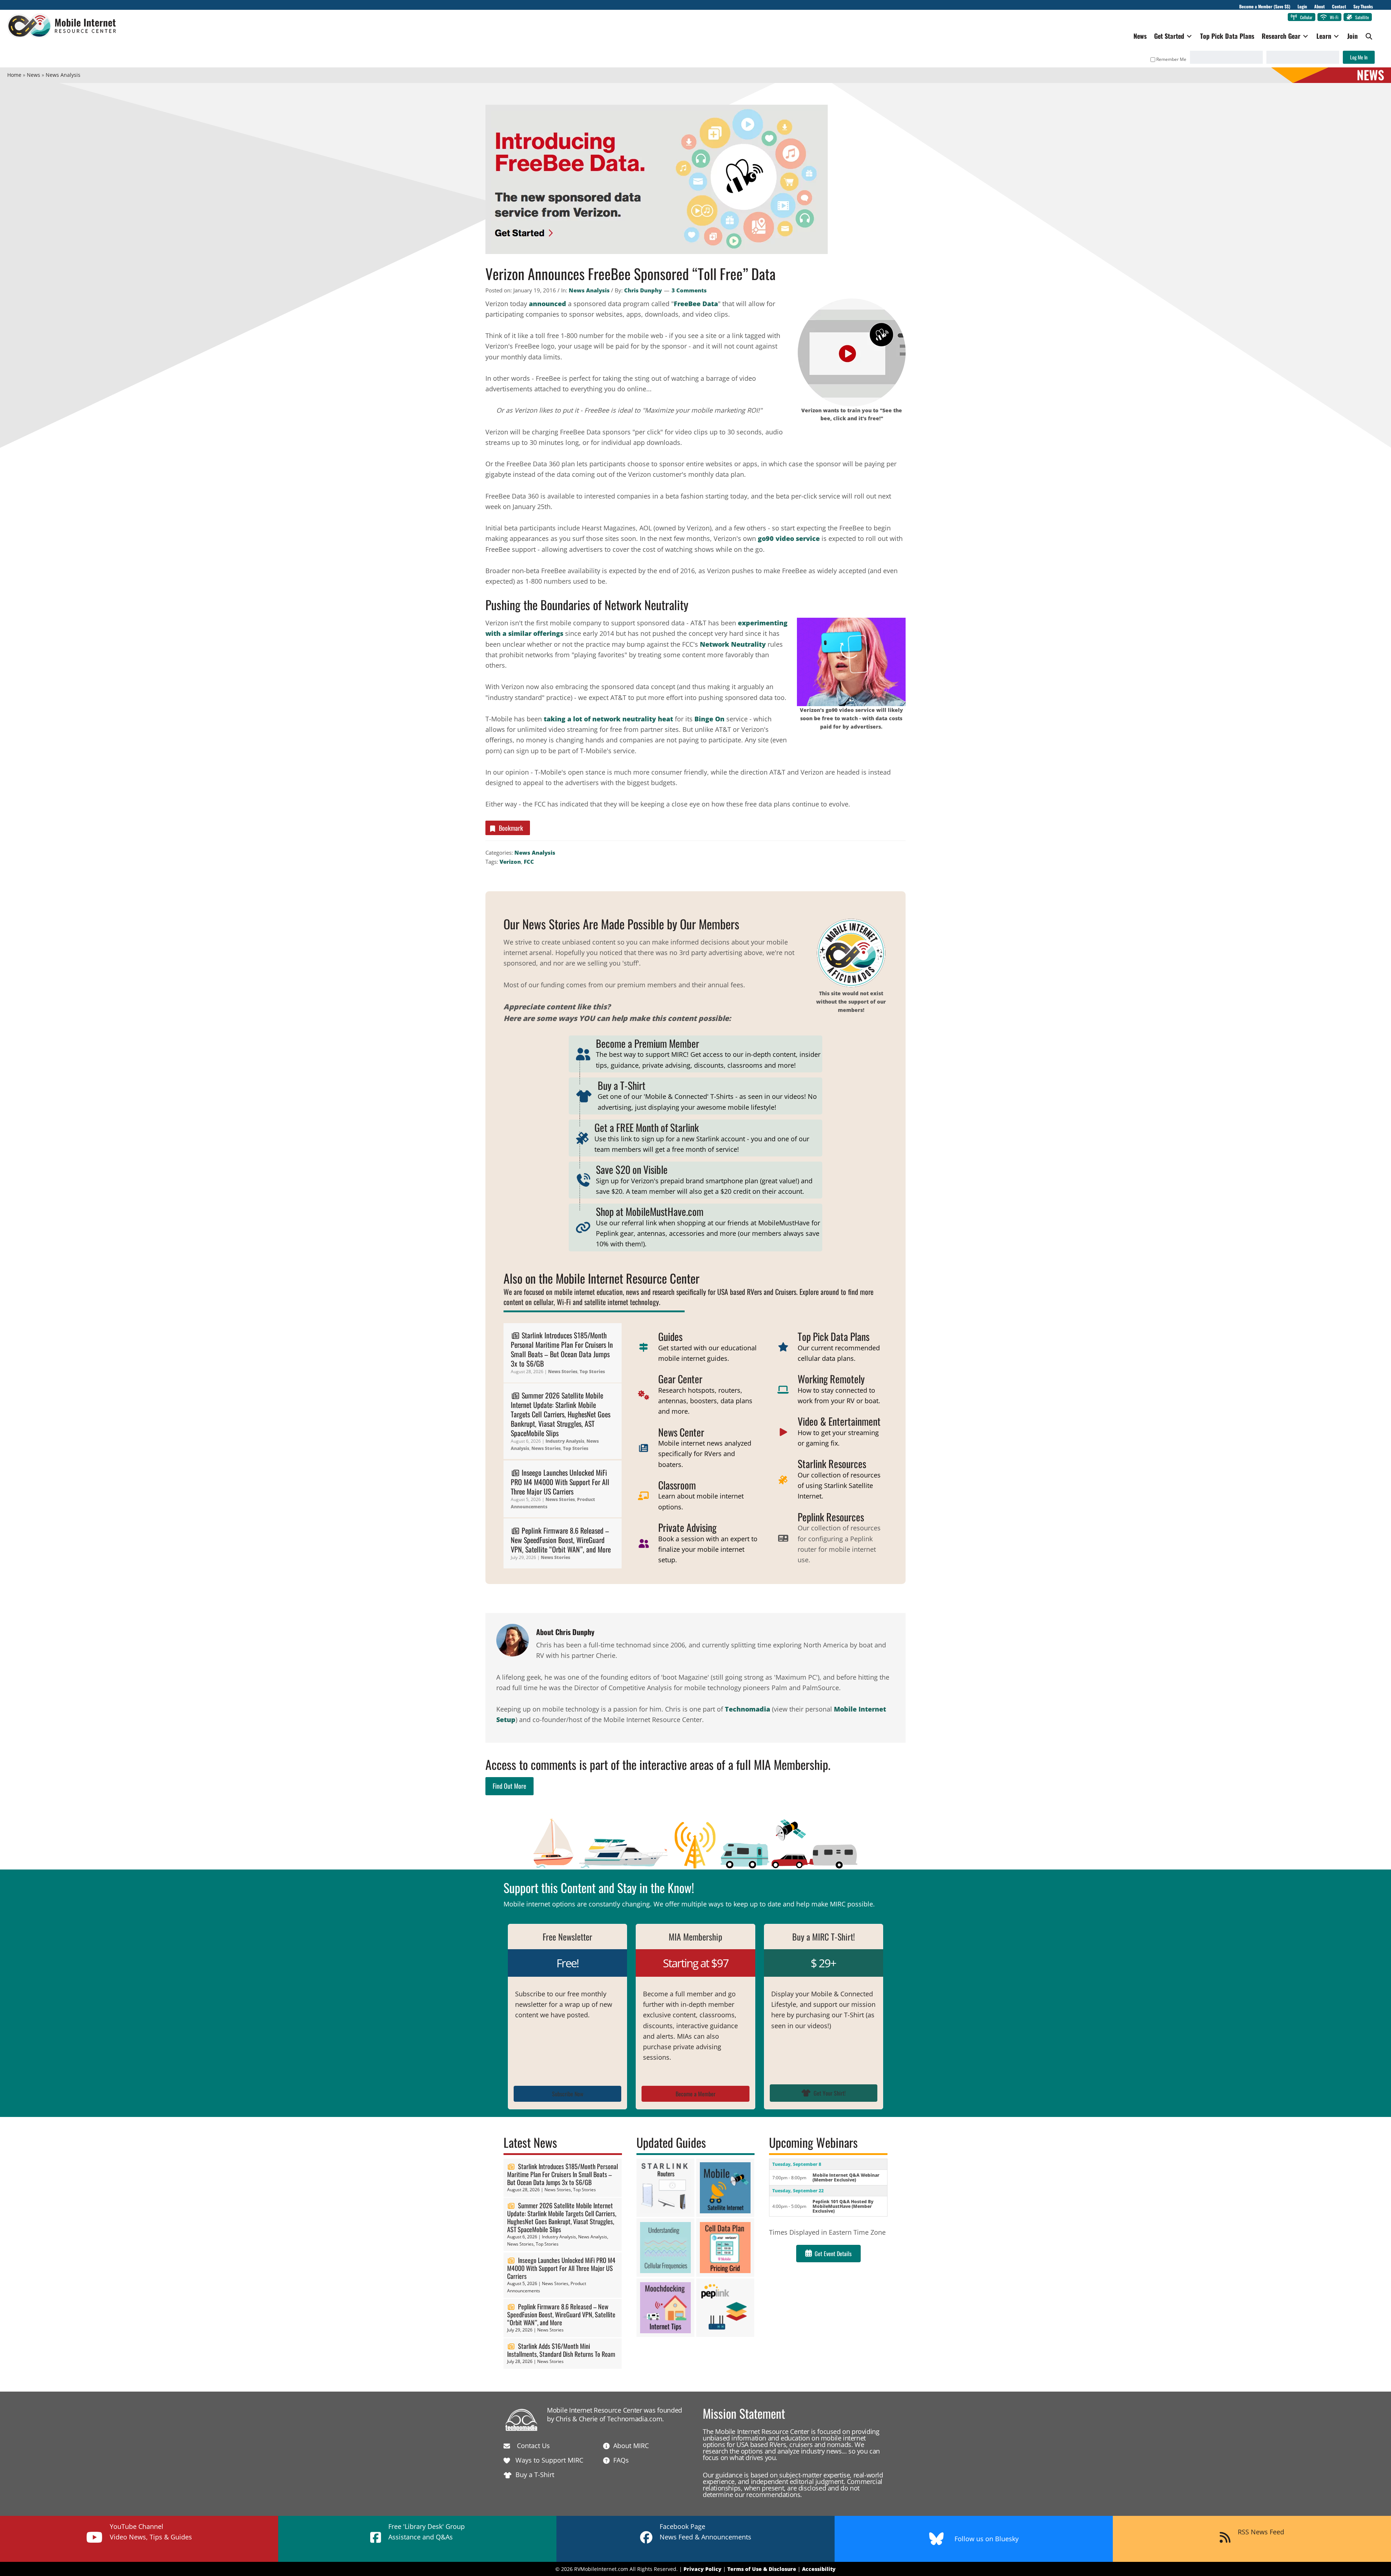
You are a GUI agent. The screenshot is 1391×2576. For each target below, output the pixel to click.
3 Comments (689, 290)
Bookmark (511, 828)
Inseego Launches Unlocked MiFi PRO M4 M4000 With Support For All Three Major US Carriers (560, 1482)
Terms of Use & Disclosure (762, 2569)
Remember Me (1171, 59)
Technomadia (747, 1709)
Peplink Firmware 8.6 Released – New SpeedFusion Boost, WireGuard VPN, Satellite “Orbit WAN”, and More (561, 1540)
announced (548, 304)
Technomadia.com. (636, 2419)
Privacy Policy (703, 2569)
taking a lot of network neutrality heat (608, 719)
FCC (529, 862)
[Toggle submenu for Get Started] (1189, 36)
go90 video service (789, 538)
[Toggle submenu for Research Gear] (1306, 36)
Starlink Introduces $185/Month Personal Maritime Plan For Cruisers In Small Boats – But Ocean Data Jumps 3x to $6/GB (562, 1349)
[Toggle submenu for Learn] (1336, 36)
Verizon (510, 862)
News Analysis (589, 290)
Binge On (709, 719)
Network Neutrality (733, 644)
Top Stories (592, 1372)
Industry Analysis (565, 1441)
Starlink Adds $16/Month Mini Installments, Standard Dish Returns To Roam (561, 2350)
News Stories (563, 1372)
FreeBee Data (696, 304)
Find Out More (509, 1786)
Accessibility (819, 2569)
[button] (1369, 36)
